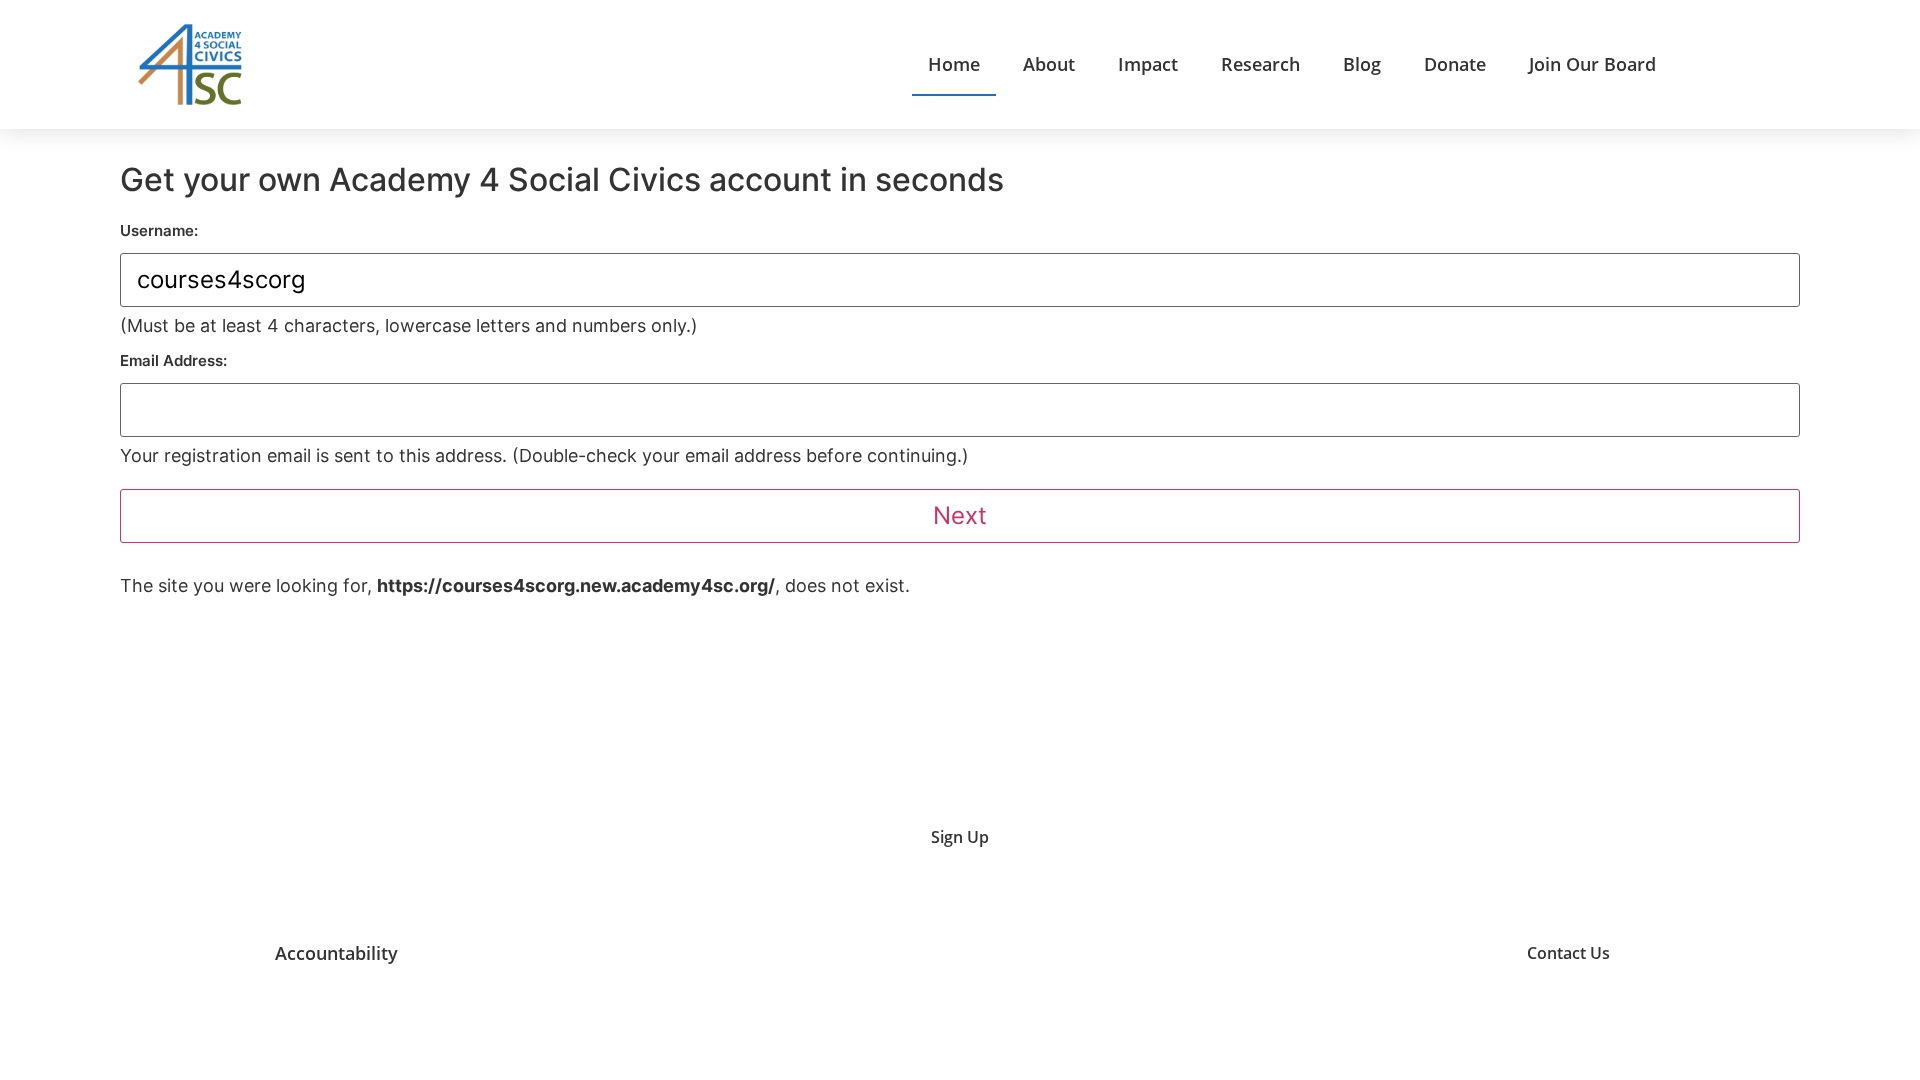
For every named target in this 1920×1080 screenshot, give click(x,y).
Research (1260, 64)
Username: (159, 230)
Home (954, 64)
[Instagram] (1358, 953)
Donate (1455, 64)
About (1049, 64)
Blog (1362, 64)
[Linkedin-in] (1409, 953)
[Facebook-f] (1459, 953)
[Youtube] (1308, 953)
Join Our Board (1592, 64)
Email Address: (173, 360)
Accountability (336, 953)
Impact (1148, 64)
